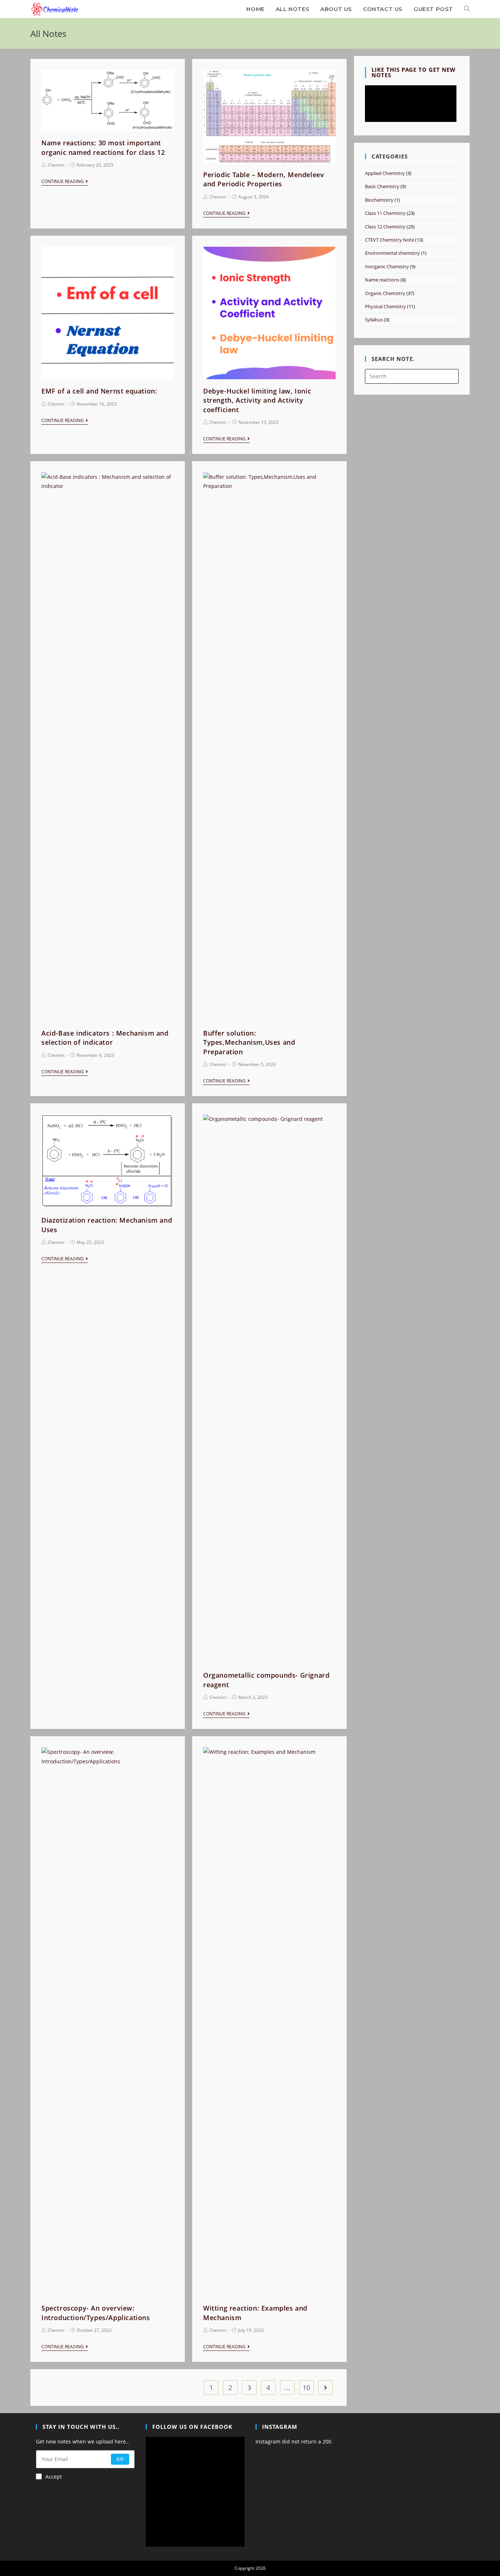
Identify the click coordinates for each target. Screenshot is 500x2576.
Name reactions (382, 280)
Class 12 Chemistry (385, 227)
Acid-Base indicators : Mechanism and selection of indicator (105, 1038)
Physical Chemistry (385, 306)
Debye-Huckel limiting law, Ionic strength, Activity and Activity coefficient (257, 400)
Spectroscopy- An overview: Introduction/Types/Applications (96, 2313)
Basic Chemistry (382, 186)
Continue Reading (63, 182)
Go (120, 2459)
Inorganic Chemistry (387, 266)
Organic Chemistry (385, 293)
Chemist (56, 165)
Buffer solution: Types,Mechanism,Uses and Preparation (249, 1042)
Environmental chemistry (392, 253)
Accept (54, 2477)
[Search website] (467, 9)
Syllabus (374, 320)
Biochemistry (379, 200)
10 (306, 2387)
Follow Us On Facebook (192, 2427)
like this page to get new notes (414, 72)
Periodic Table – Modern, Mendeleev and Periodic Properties (264, 179)
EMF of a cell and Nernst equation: (99, 391)
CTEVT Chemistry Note (389, 240)
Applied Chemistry (385, 173)
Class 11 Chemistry (385, 213)
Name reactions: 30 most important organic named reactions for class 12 (103, 147)
